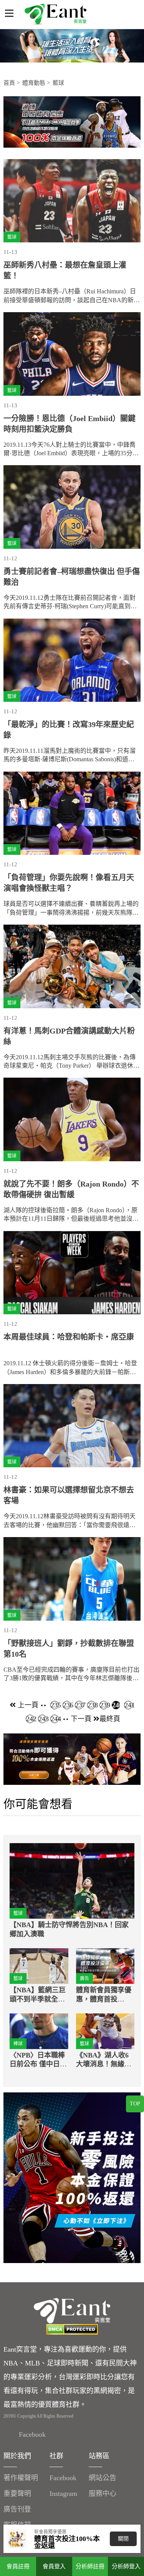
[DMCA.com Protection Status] (72, 2329)
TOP (135, 2104)
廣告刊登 (17, 2509)
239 (104, 1705)
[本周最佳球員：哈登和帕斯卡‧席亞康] (72, 1273)
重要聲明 (17, 2494)
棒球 (18, 2044)
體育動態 (34, 83)
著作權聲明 (21, 2478)
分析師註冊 (90, 2566)
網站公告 (103, 2478)
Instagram (63, 2494)
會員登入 (54, 2566)
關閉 (123, 2539)
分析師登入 (126, 2566)
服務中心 (103, 2494)
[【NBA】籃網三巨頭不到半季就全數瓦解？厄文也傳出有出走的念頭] (39, 1966)
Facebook (32, 2434)
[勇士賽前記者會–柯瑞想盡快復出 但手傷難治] (72, 507)
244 (55, 1719)
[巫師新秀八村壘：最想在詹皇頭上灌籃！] (72, 201)
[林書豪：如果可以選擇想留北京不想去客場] (72, 1426)
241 (128, 1705)
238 (92, 1705)
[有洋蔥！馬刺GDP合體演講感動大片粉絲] (72, 966)
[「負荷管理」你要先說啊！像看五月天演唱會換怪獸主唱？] (72, 813)
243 (42, 1719)
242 (30, 1719)
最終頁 (110, 1719)
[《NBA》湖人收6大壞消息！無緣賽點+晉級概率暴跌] (105, 2031)
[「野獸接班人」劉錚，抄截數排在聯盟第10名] (72, 1579)
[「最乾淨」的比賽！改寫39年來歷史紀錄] (72, 660)
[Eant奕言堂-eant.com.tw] (55, 14)
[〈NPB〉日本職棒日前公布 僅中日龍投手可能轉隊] (39, 2031)
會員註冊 (18, 2566)
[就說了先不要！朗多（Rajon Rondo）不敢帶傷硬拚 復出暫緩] (72, 1119)
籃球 (58, 83)
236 (67, 1705)
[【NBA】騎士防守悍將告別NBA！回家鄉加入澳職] (72, 1881)
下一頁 (82, 1719)
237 (79, 1705)
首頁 (9, 83)
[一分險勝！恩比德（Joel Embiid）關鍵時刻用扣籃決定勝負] (72, 354)
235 (55, 1705)
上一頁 (27, 1705)
